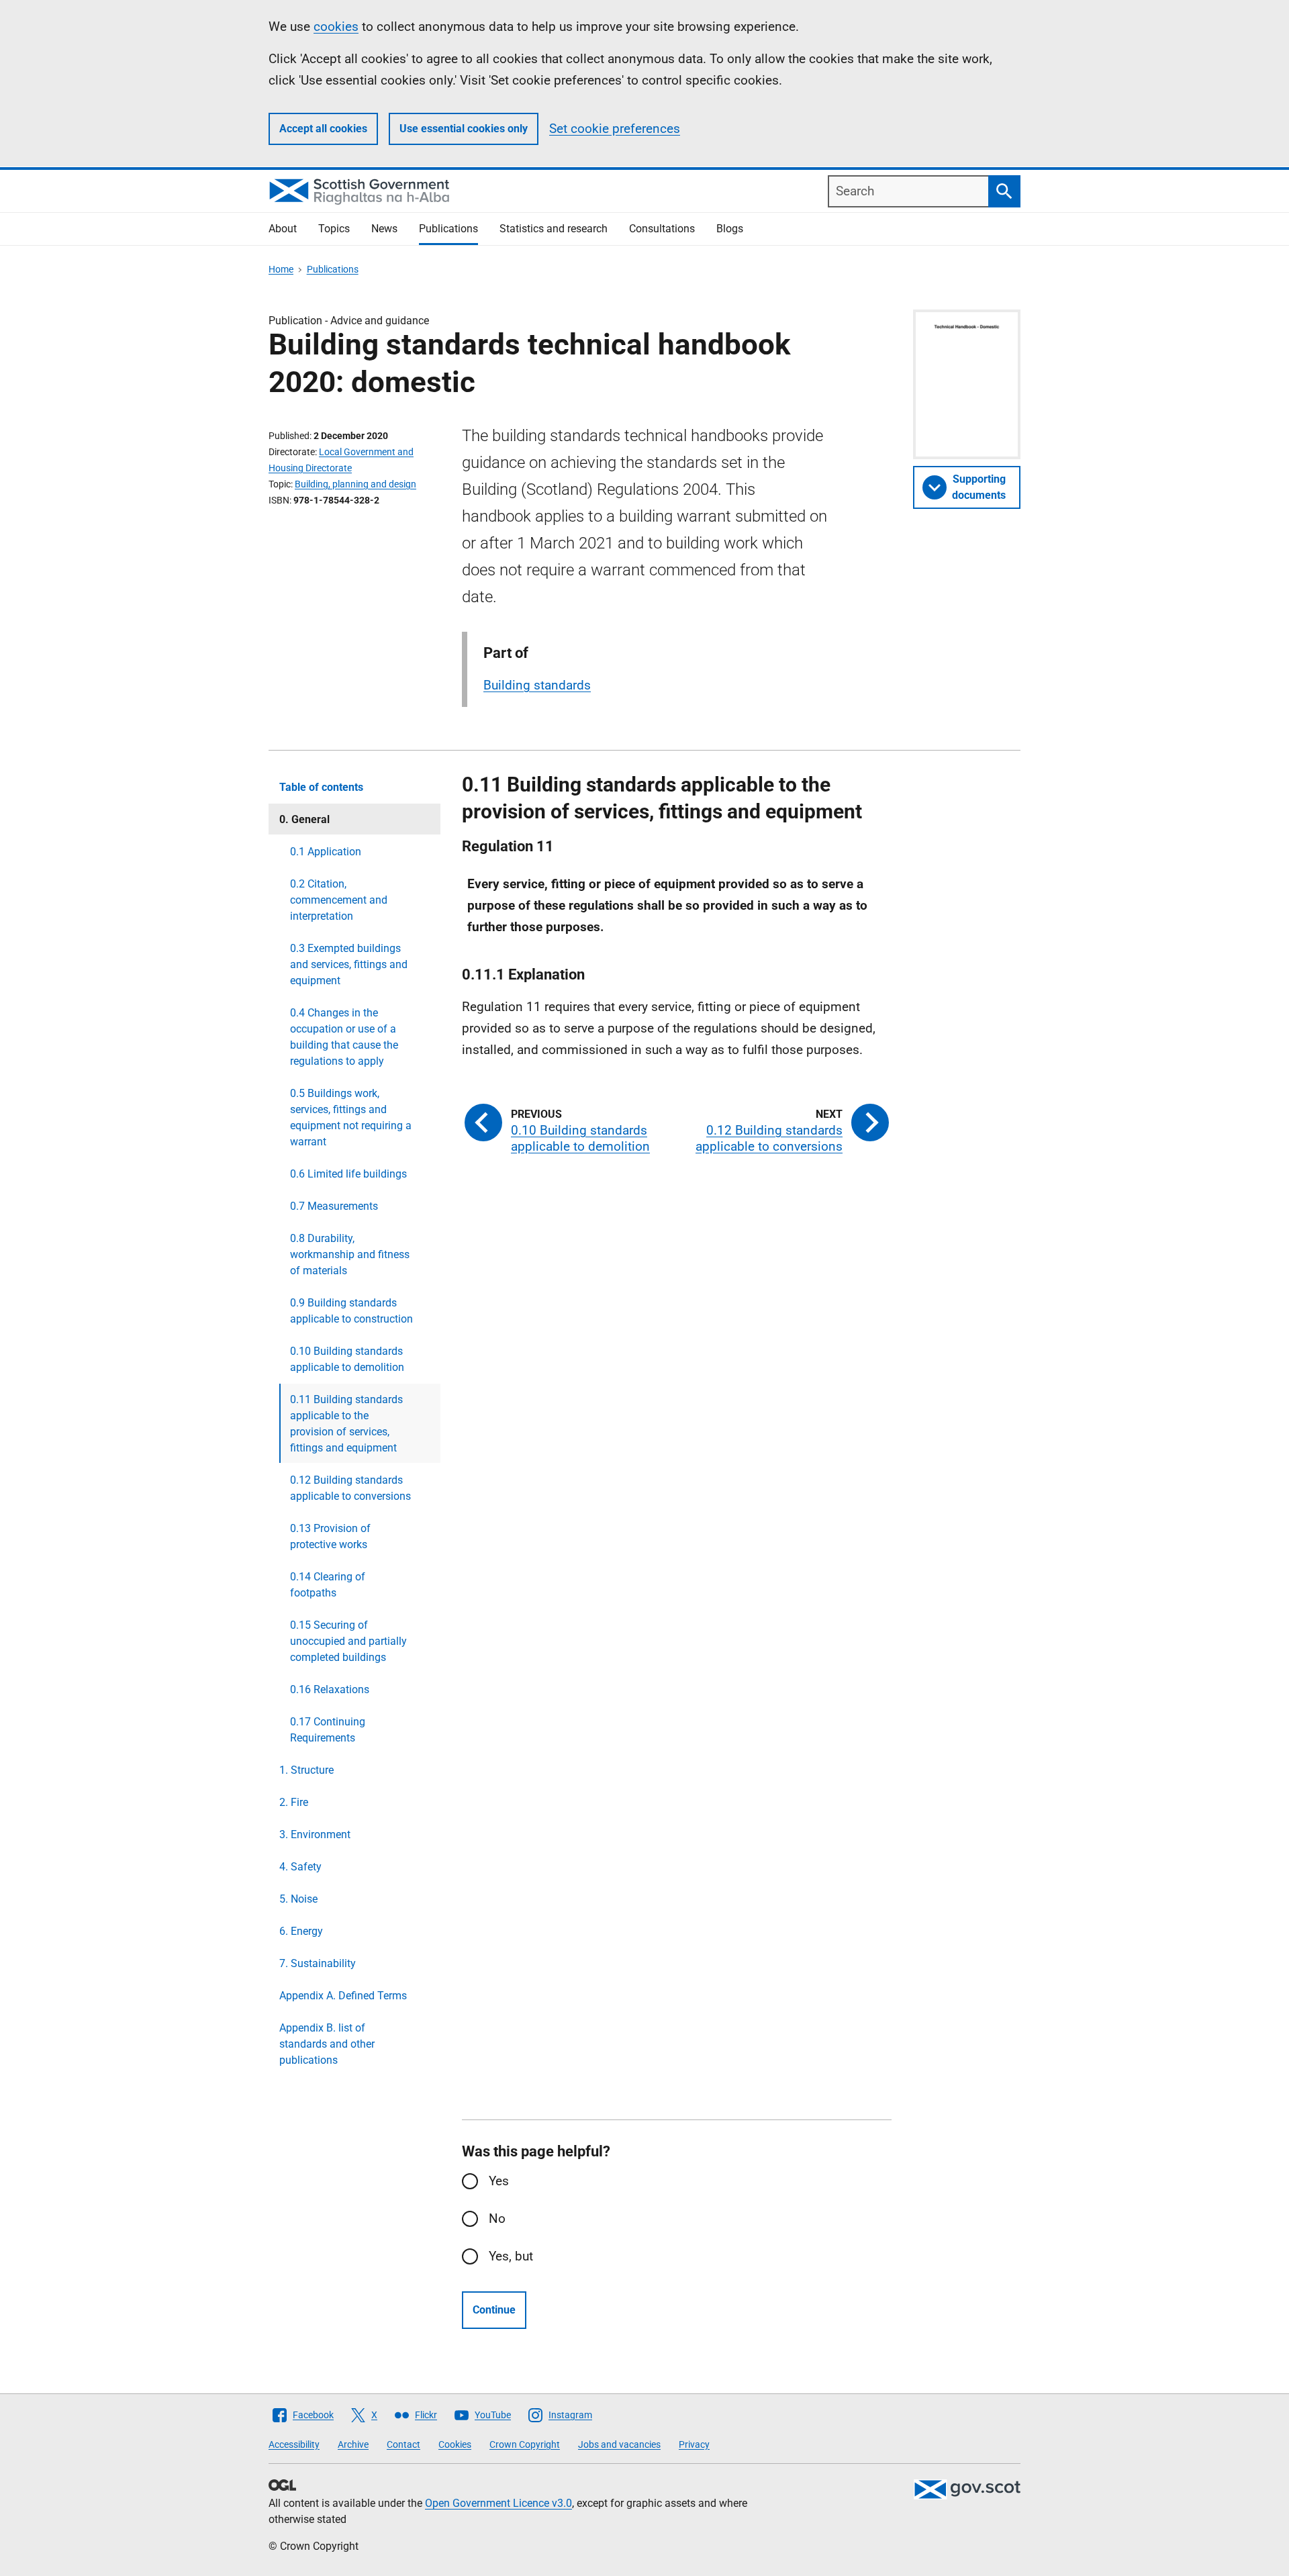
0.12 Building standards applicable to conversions (350, 1488)
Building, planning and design (355, 484)
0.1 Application (326, 852)
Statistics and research (554, 229)
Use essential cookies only (464, 129)
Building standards (537, 685)
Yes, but (511, 2256)
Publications (448, 229)
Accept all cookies (323, 129)
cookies (336, 27)
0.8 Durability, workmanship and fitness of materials (350, 1254)
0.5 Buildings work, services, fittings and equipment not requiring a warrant (351, 1117)
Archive (353, 2444)
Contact (403, 2444)
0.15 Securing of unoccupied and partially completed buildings (348, 1641)
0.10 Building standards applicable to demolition (347, 1359)
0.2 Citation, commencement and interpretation (339, 900)
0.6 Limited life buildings (348, 1174)
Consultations (662, 229)
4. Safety (300, 1867)
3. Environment (315, 1834)
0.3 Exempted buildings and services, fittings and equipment (349, 964)
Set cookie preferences (615, 129)
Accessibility (294, 2444)
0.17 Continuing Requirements (328, 1730)
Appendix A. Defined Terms (343, 1996)
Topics (334, 229)
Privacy (694, 2444)
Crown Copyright (525, 2444)
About (283, 229)
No (497, 2219)
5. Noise (298, 1899)
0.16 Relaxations (330, 1689)
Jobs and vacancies (619, 2444)
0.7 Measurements (334, 1206)
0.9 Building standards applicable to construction (351, 1311)
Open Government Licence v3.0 (498, 2503)
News (384, 229)
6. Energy (301, 1931)
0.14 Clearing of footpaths (328, 1585)
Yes (499, 2181)
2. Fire (294, 1802)
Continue (494, 2310)
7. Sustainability (318, 1963)
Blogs (730, 229)
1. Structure (306, 1770)
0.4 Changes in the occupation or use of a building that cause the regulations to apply (344, 1037)
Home (281, 269)
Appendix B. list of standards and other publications (327, 2044)
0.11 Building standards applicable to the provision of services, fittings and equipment (346, 1424)
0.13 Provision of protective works (330, 1536)
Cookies (455, 2444)
